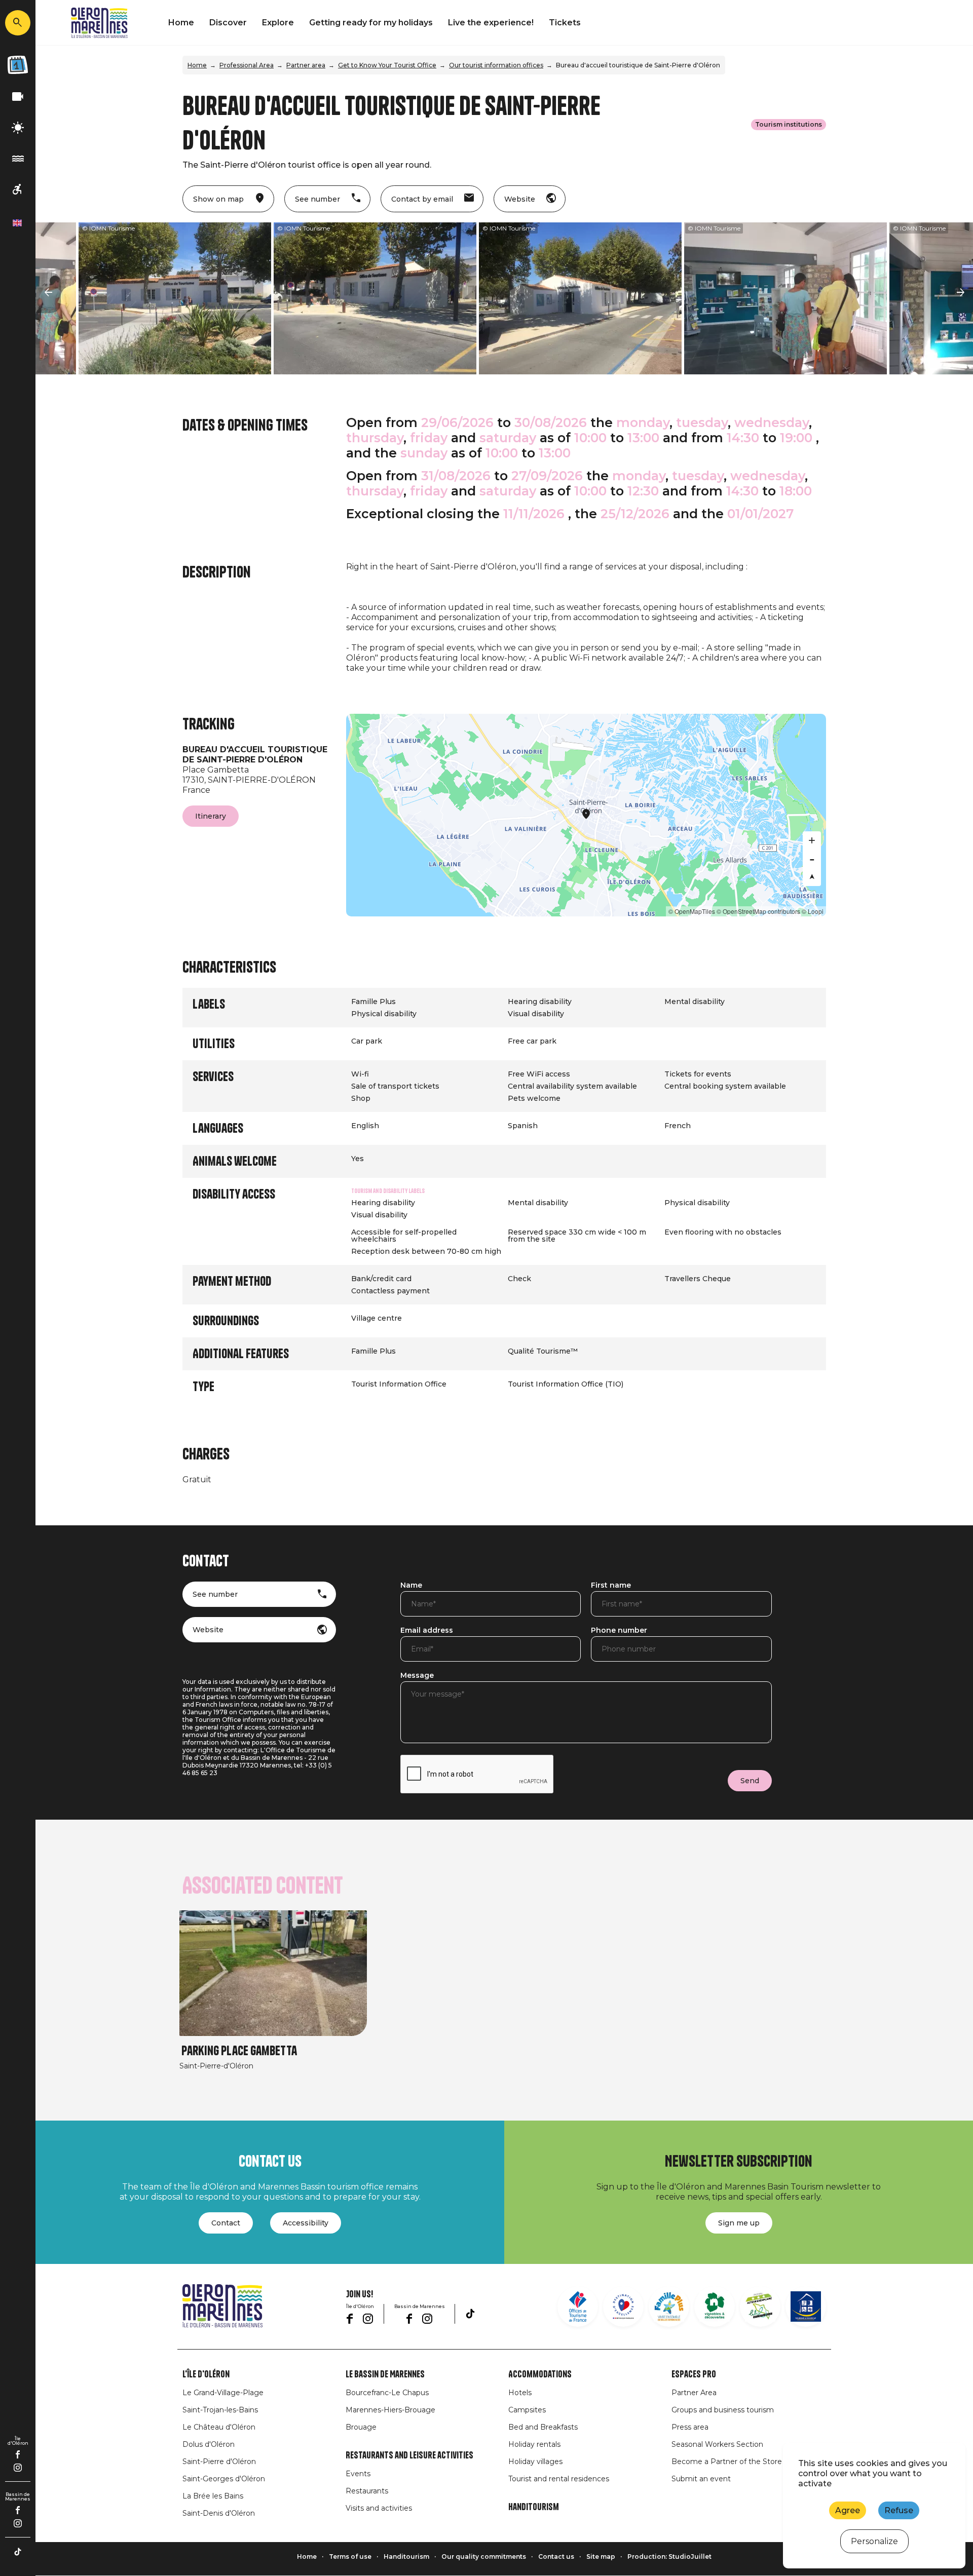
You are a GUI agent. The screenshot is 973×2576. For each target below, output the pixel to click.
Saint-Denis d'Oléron (219, 2513)
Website (208, 1630)
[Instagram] (18, 2468)
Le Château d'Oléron (219, 2427)
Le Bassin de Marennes (385, 2374)
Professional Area (247, 65)
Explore (278, 23)
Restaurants (367, 2491)
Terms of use (350, 2556)
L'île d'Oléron (206, 2374)
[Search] (18, 23)
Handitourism (534, 2507)
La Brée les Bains (213, 2496)
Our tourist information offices (496, 65)
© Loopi (813, 911)
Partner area (306, 65)
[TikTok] (18, 2552)
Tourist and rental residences (559, 2479)
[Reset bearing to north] (812, 877)
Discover (228, 23)
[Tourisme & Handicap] (806, 2306)
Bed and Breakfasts (543, 2427)
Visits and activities (379, 2508)
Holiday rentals (534, 2444)
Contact (226, 2223)
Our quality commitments (484, 2556)
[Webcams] (18, 97)
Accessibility (306, 2223)
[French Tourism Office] (578, 2306)
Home (181, 23)
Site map (601, 2556)
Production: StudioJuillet (669, 2556)
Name (411, 1586)
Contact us (556, 2556)
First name (611, 1586)
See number (215, 1594)
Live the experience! (491, 23)
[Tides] (18, 159)
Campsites (527, 2410)
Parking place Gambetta (239, 2051)
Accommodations (540, 2374)
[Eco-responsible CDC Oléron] (760, 2306)
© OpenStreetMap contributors (758, 911)
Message (417, 1676)
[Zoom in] (812, 840)
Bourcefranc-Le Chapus (387, 2393)
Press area (690, 2427)
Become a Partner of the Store (727, 2462)
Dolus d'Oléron (209, 2444)
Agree (848, 2510)
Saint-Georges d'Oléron (224, 2479)
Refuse (899, 2510)
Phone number (619, 1631)
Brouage (361, 2427)
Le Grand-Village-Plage (223, 2393)
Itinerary (211, 816)
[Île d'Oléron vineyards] (715, 2306)
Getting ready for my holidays (371, 23)
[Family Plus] (669, 2306)
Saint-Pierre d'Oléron (219, 2462)
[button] (48, 293)
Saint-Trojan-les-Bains (220, 2410)
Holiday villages (535, 2462)
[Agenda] (18, 65)
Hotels (520, 2393)
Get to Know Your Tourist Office (387, 65)
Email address (427, 1631)
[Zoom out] (812, 859)
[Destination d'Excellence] (623, 2306)
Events (358, 2474)
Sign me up (739, 2223)
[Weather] (18, 128)
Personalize (874, 2541)
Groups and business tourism (723, 2410)
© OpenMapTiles (692, 911)
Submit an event (701, 2479)
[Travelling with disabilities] (18, 190)
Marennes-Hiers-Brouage (390, 2410)
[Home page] (99, 23)
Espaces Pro (694, 2374)
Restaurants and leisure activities (409, 2455)
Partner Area (694, 2393)
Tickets (565, 23)
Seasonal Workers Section (717, 2444)
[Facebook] (18, 2454)
